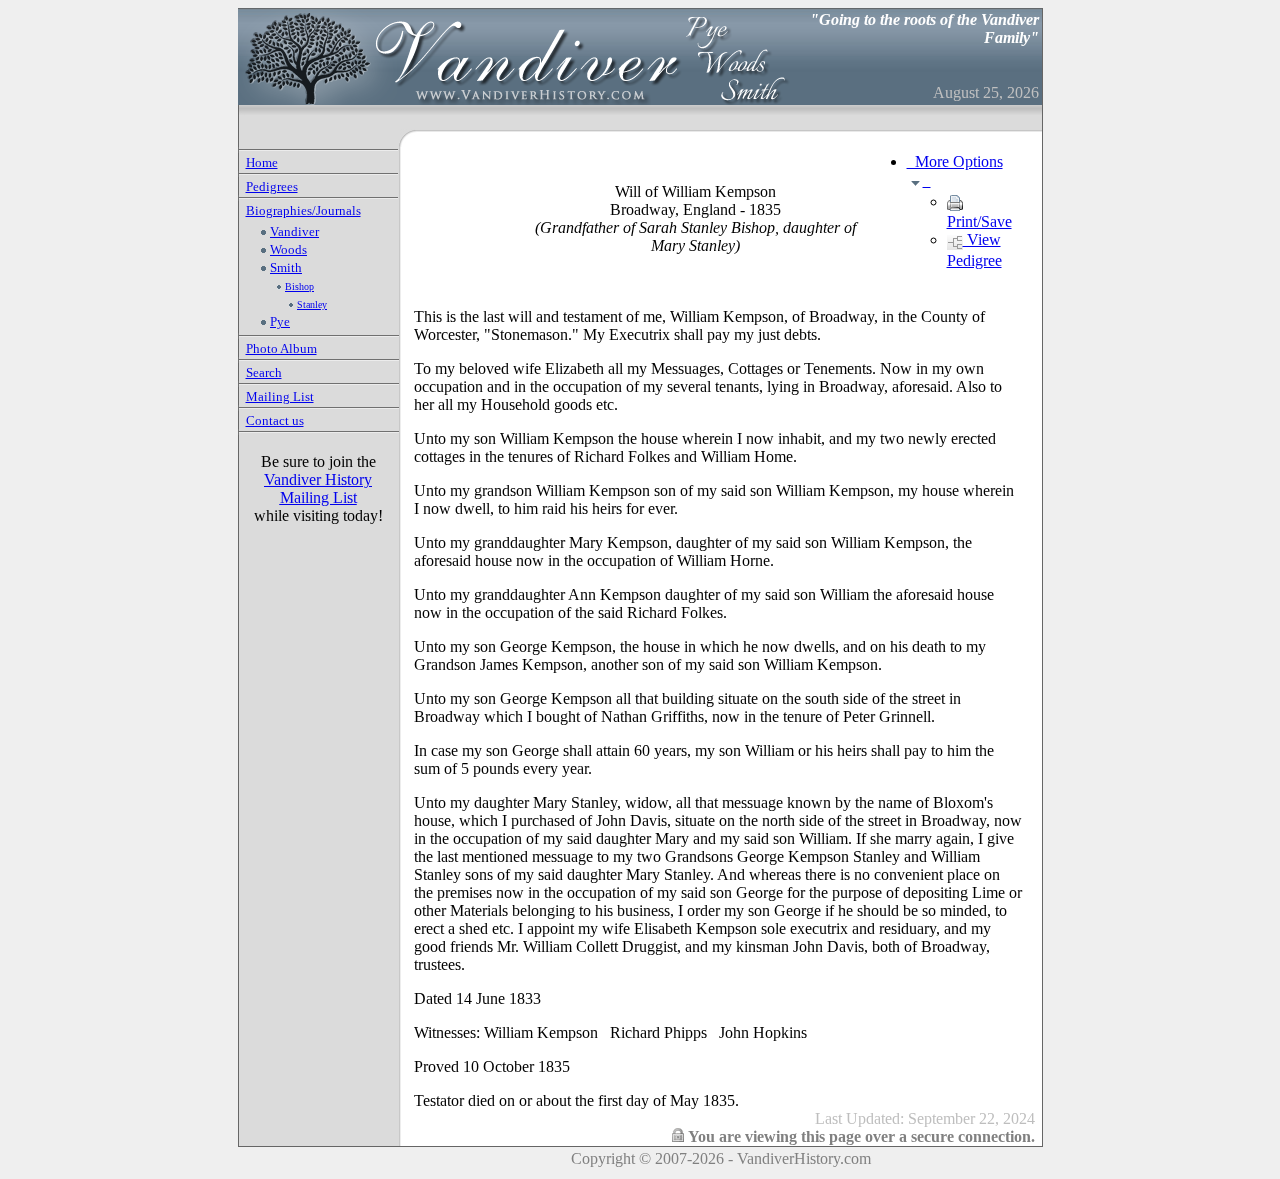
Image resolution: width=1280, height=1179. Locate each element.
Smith (286, 267)
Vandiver (294, 231)
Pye (280, 321)
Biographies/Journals (303, 210)
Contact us (275, 420)
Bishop (299, 286)
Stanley (312, 304)
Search (264, 372)
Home (262, 162)
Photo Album (281, 348)
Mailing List (280, 396)
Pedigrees (272, 186)
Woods (288, 249)
